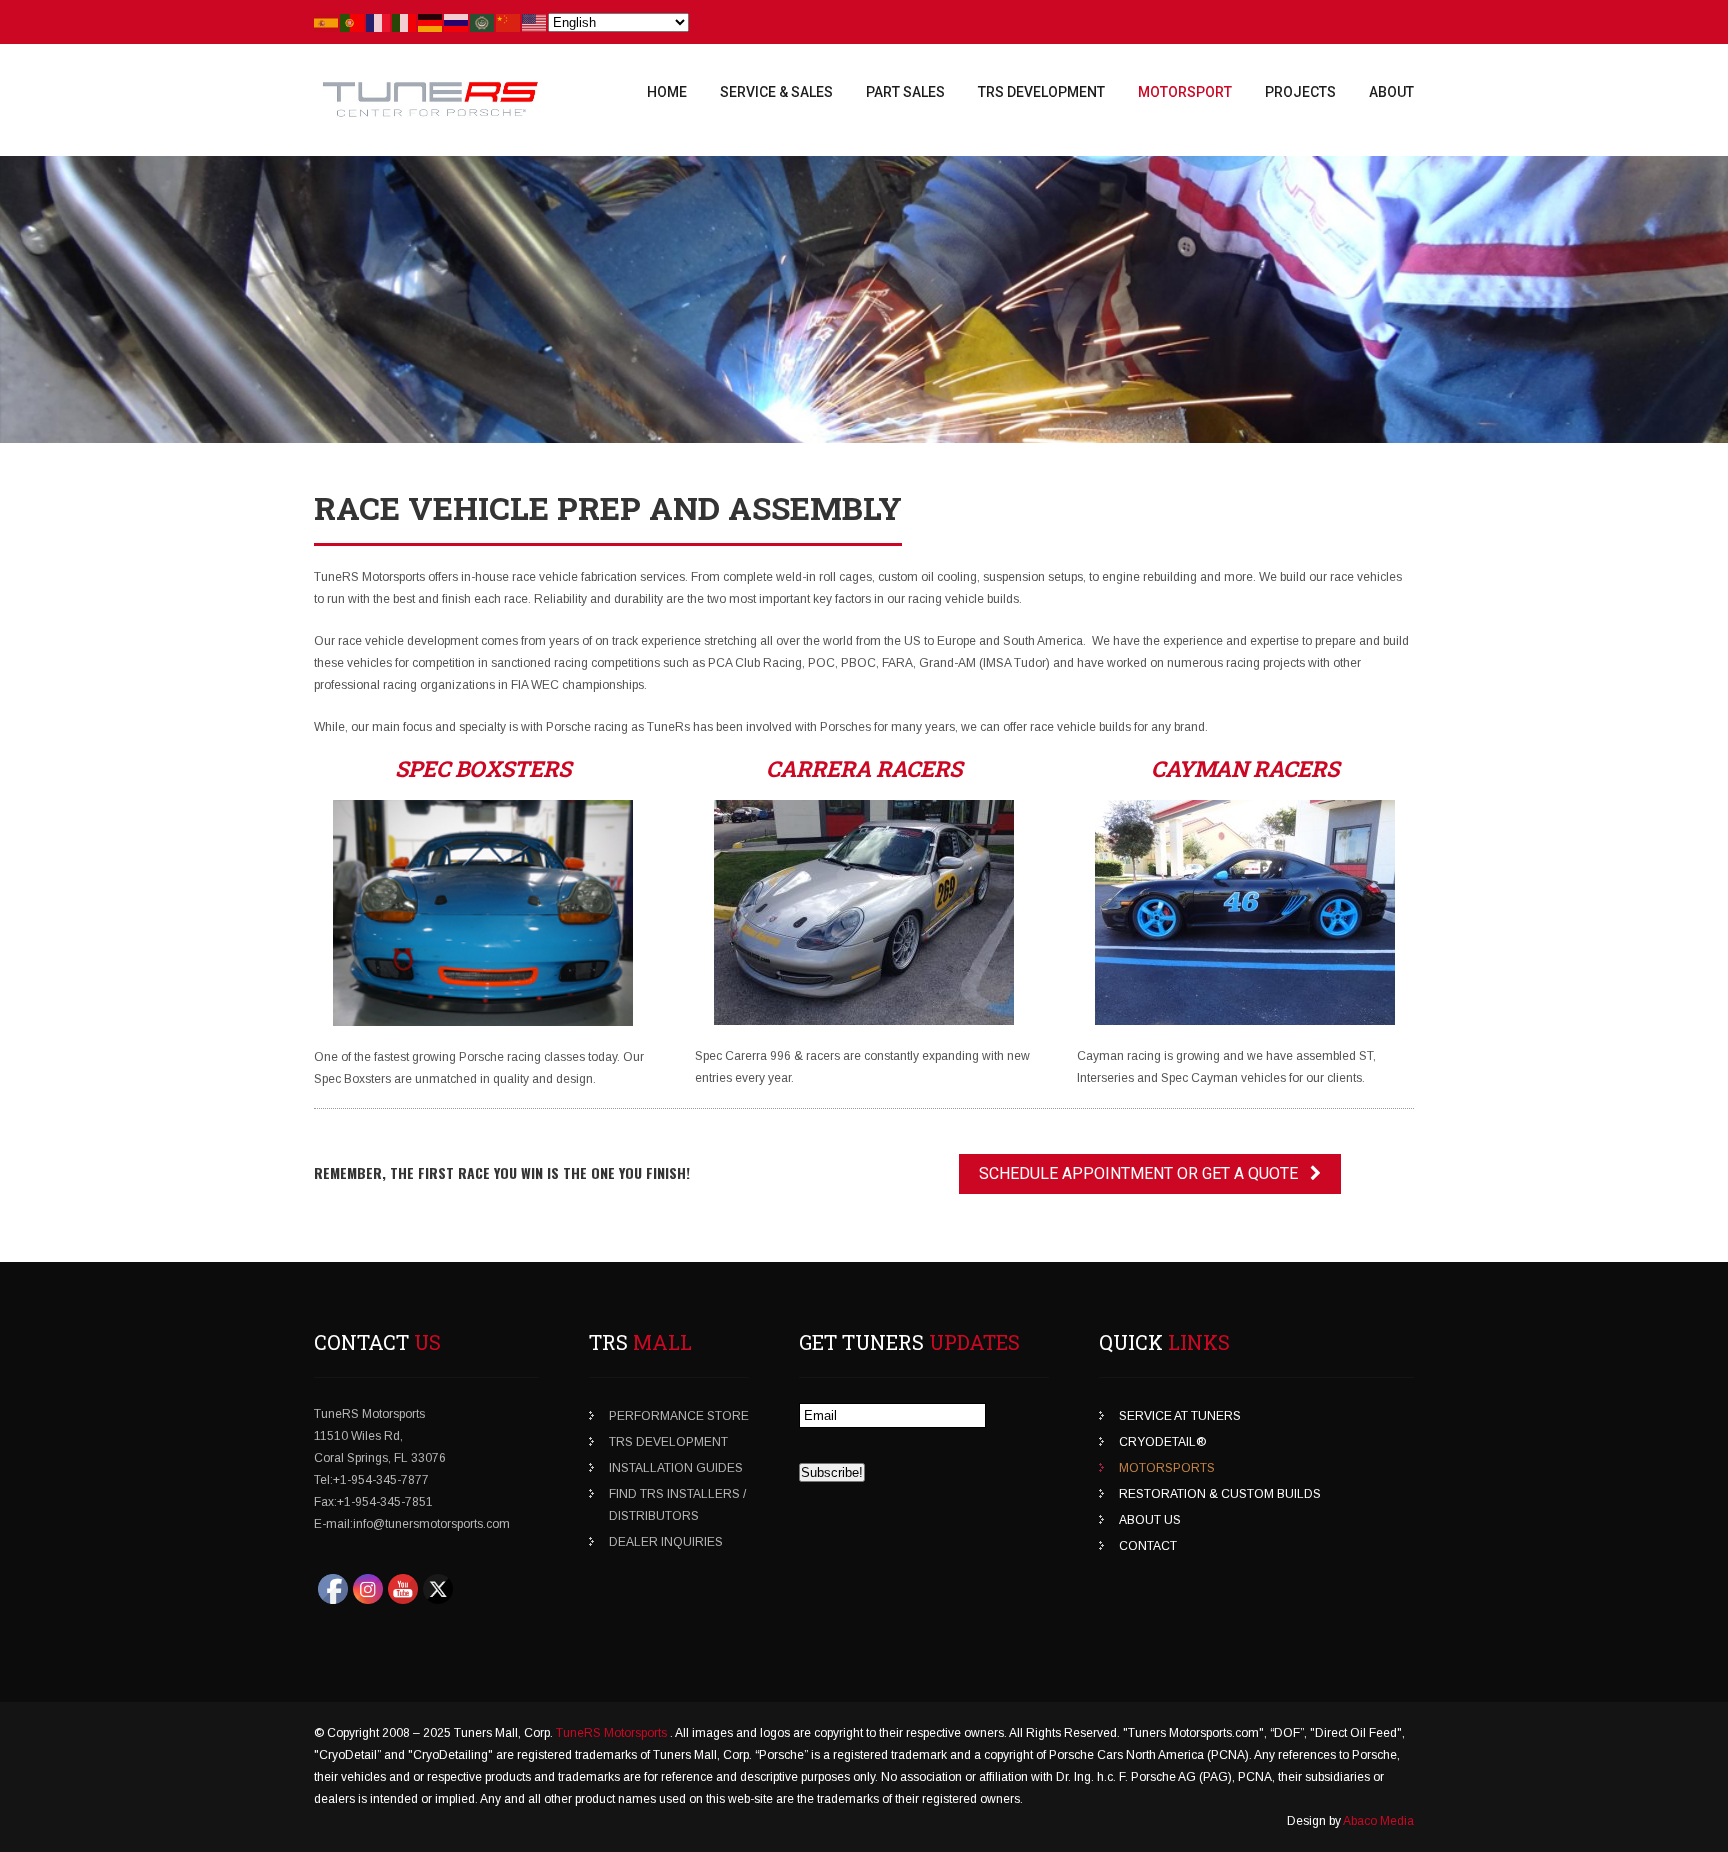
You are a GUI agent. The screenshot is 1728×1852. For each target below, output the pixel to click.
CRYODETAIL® (1162, 1442)
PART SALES (905, 92)
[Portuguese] (353, 22)
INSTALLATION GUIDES (676, 1468)
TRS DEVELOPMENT (1041, 92)
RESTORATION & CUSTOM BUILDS (1220, 1494)
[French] (379, 22)
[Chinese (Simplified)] (509, 22)
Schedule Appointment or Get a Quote (1144, 1173)
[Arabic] (483, 22)
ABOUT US (1150, 1520)
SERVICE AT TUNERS (1180, 1416)
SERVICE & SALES (776, 92)
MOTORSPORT (1185, 92)
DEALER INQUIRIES (666, 1542)
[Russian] (457, 22)
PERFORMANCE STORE (679, 1416)
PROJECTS (1300, 92)
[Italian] (405, 22)
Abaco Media (1378, 1821)
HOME (667, 92)
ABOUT (1391, 92)
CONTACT (1148, 1546)
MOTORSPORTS (1167, 1468)
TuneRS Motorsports (613, 1733)
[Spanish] (327, 22)
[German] (431, 22)
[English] (535, 22)
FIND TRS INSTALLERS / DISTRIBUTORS (677, 1505)
